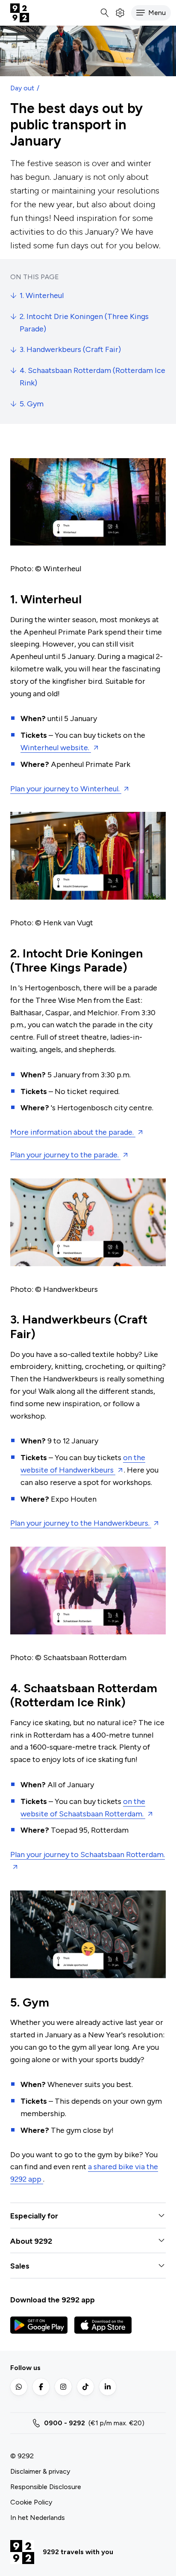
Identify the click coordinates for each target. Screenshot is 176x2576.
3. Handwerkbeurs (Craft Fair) (70, 349)
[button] (151, 13)
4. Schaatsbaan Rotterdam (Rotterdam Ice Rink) (92, 377)
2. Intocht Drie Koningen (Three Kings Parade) (84, 323)
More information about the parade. (73, 1132)
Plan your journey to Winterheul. (66, 789)
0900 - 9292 (65, 2423)
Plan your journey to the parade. (65, 1155)
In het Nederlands (38, 2518)
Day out (22, 88)
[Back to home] (20, 13)
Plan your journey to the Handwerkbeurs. (81, 1523)
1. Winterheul (42, 295)
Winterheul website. (56, 748)
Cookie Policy (31, 2502)
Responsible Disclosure (46, 2487)
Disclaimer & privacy (40, 2471)
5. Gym (32, 404)
